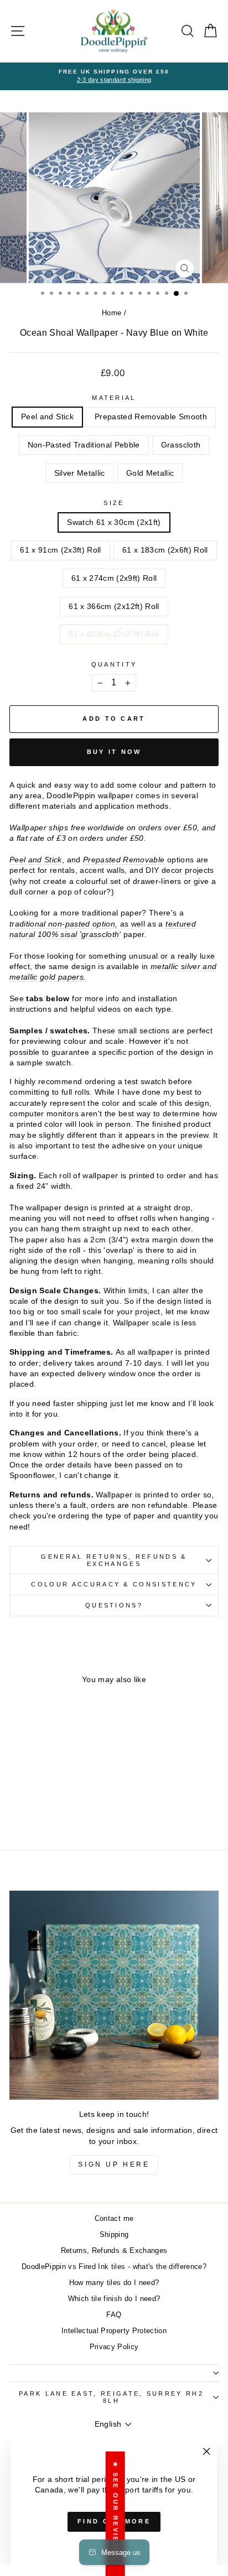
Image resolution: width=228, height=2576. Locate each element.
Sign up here (114, 2164)
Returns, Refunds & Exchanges (114, 2250)
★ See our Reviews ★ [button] (116, 2513)
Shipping (114, 2234)
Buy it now (114, 752)
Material (114, 398)
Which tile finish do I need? (114, 2299)
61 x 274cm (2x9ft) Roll (114, 578)
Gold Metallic (150, 473)
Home (112, 313)
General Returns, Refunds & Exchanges (114, 1560)
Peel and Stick (47, 417)
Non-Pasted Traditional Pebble (84, 445)
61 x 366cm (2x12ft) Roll (114, 607)
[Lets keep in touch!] (114, 1995)
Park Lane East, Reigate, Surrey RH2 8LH (111, 2397)
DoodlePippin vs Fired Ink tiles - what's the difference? (114, 2267)
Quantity (114, 664)
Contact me (114, 2218)
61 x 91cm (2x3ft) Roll (61, 550)
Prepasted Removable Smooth (151, 417)
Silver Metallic (80, 473)
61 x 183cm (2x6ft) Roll (165, 550)
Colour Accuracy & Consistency (114, 1584)
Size (114, 503)
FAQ (114, 2315)
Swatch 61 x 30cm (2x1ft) (114, 522)
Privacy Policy (114, 2347)
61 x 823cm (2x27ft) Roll (114, 634)
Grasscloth (181, 445)
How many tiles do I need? (114, 2283)
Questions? (114, 1605)
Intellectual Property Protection (114, 2331)
